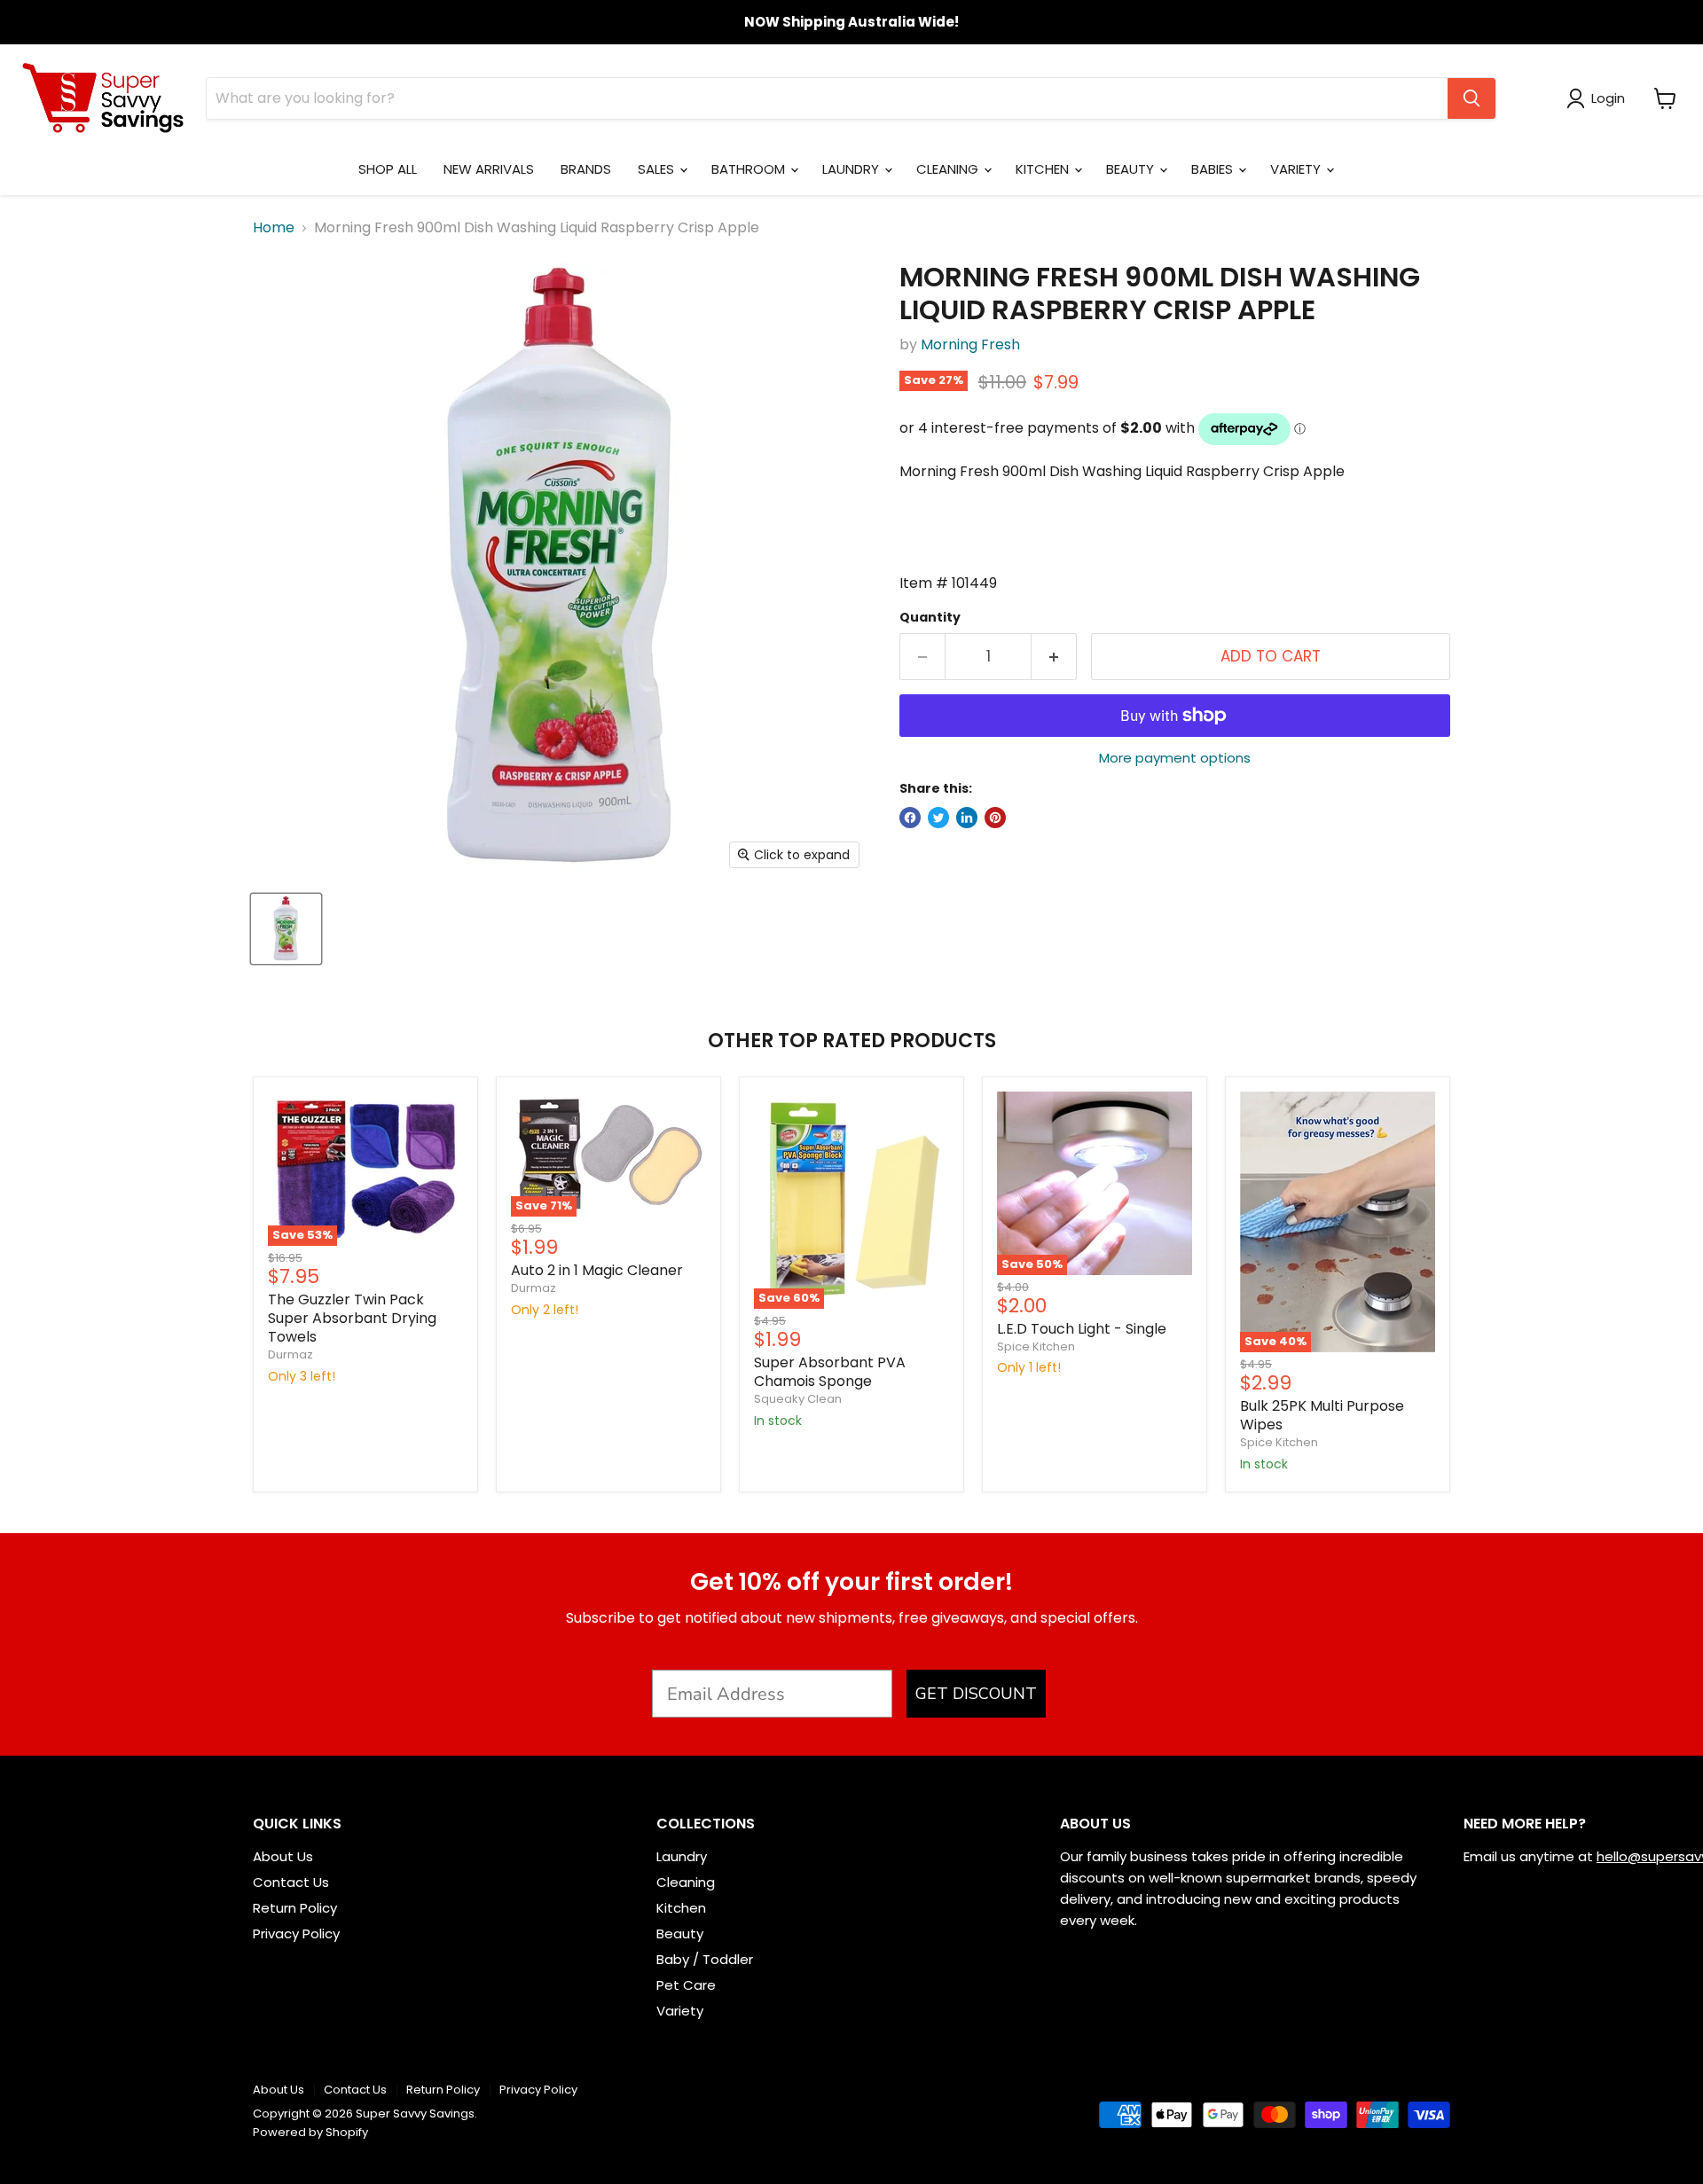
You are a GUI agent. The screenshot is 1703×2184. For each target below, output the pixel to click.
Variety (680, 2011)
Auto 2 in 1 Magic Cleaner (597, 1270)
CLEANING (949, 169)
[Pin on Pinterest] (995, 818)
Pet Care (686, 1985)
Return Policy (295, 1908)
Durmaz (290, 1354)
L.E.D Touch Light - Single (1082, 1329)
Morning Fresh (970, 344)
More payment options (1175, 758)
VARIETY (1297, 169)
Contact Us (291, 1882)
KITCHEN (1044, 169)
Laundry (682, 1856)
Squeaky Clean (798, 1399)
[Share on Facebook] (910, 818)
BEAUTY (1132, 169)
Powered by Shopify (310, 2132)
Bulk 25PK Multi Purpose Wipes (1322, 1415)
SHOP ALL (388, 169)
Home (274, 228)
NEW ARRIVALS (489, 169)
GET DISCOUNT (976, 1694)
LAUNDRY (852, 169)
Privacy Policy (296, 1934)
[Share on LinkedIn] (967, 818)
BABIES (1214, 169)
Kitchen (681, 1908)
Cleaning (686, 1882)
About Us (283, 1856)
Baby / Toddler (705, 1959)
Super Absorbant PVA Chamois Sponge (830, 1372)
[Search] (1471, 98)
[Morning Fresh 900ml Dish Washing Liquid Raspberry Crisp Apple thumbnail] (286, 929)
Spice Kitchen (1036, 1346)
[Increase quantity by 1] (1054, 657)
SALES (658, 169)
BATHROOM (750, 169)
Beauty (680, 1934)
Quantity (930, 617)
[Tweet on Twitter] (938, 818)
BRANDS (586, 169)
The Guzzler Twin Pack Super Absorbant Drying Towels (352, 1318)
